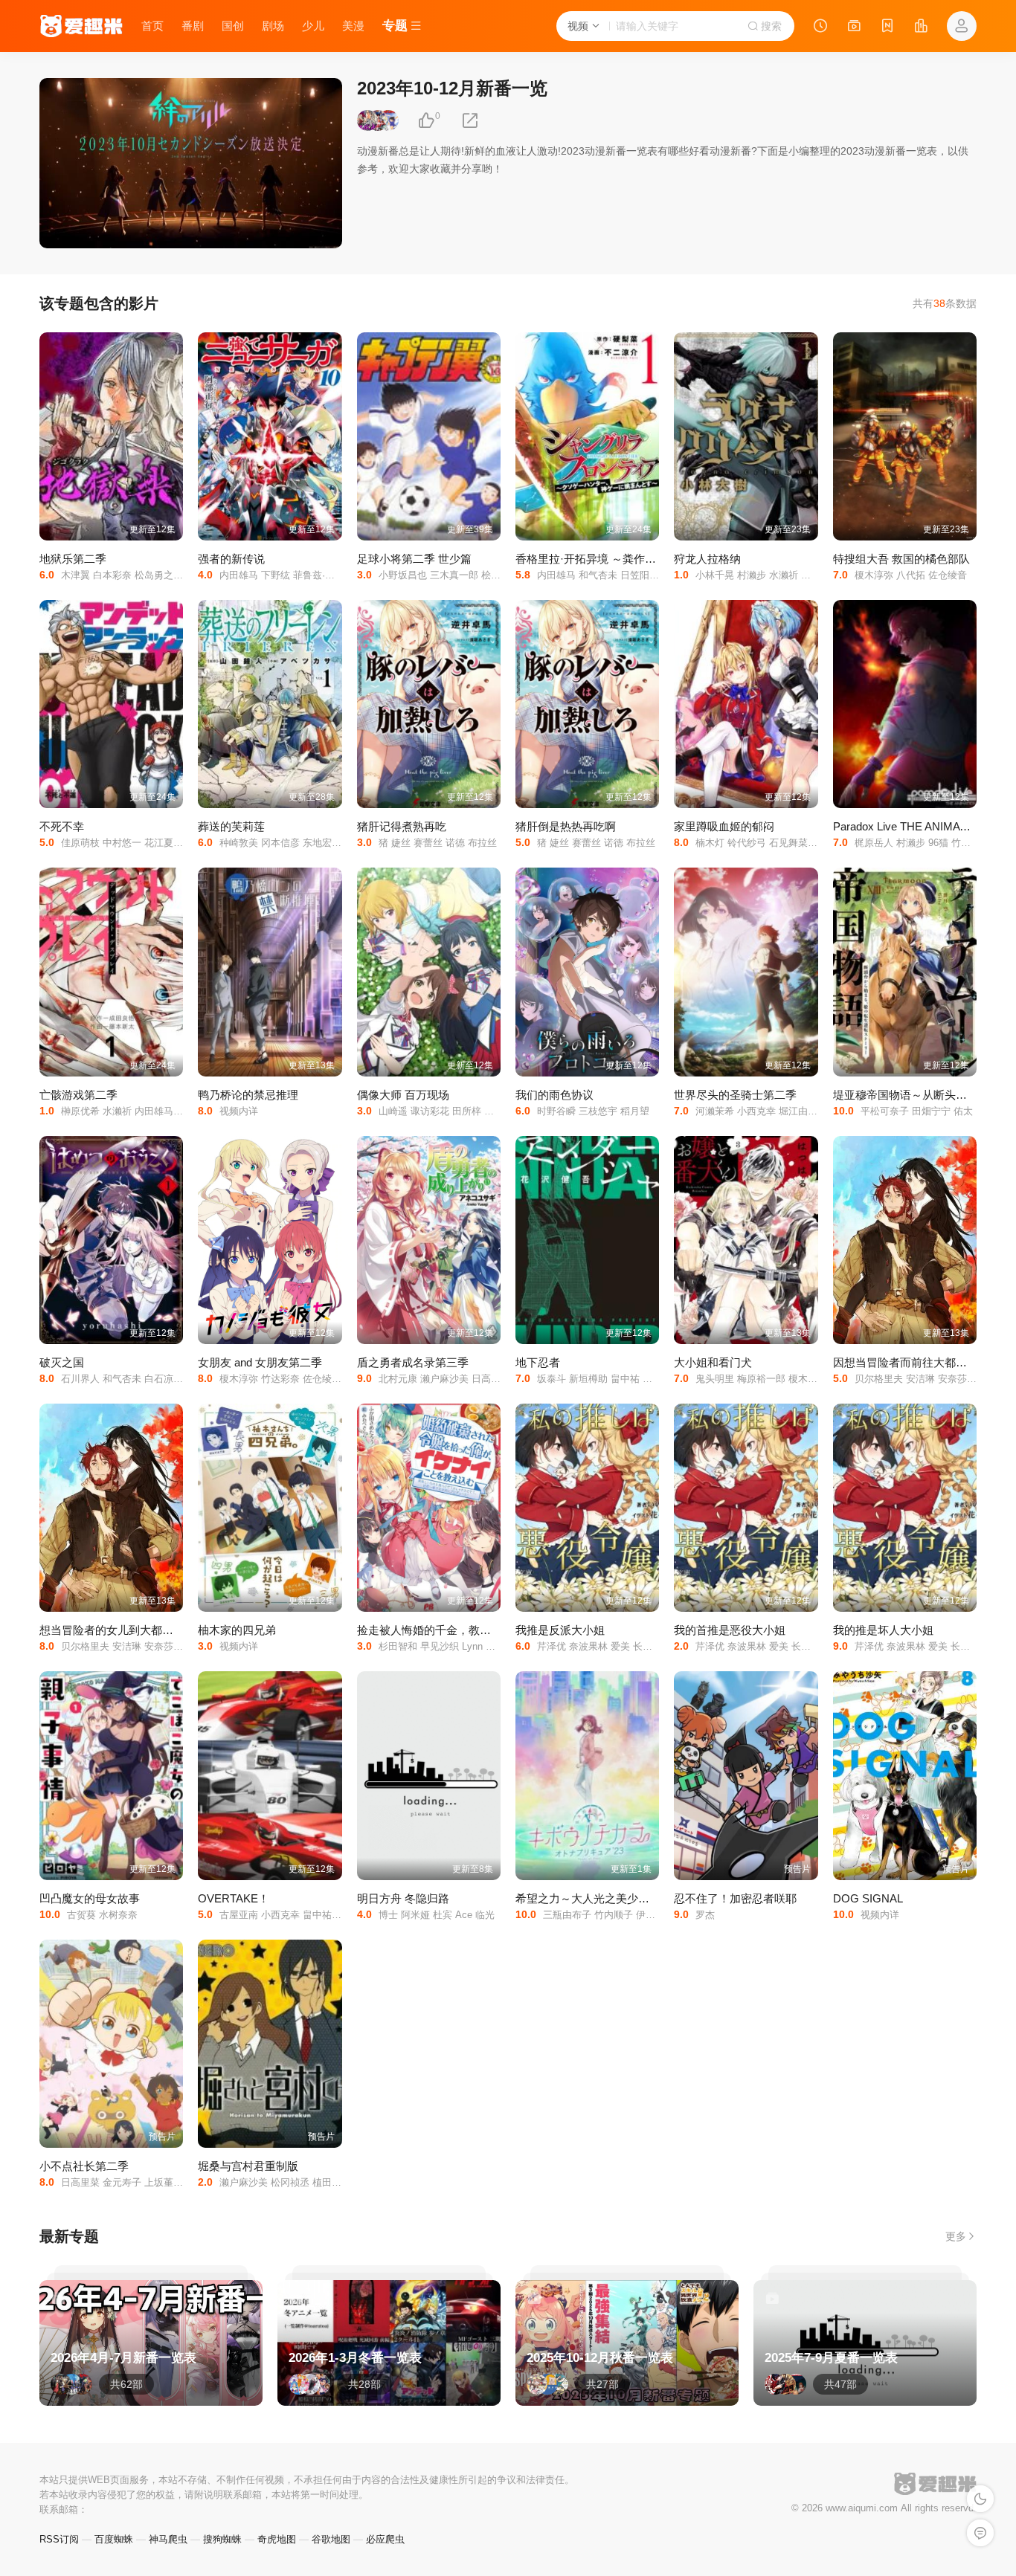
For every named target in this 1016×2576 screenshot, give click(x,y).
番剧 (193, 26)
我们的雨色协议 (554, 1095)
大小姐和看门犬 (713, 1362)
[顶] (426, 121)
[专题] (854, 28)
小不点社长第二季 (84, 2166)
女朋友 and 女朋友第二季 (260, 1362)
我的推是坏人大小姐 (883, 1630)
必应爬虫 (385, 2539)
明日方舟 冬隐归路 (403, 1898)
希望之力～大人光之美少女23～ (594, 1898)
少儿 (313, 26)
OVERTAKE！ (234, 1898)
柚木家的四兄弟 (237, 1630)
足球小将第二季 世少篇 (414, 559)
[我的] (962, 26)
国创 (233, 26)
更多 (956, 2236)
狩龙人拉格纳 (707, 559)
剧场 (273, 26)
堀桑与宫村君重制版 (248, 2166)
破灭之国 (62, 1362)
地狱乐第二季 (73, 559)
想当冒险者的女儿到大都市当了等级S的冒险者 (155, 1630)
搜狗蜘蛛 (222, 2539)
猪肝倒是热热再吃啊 (566, 826)
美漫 (353, 26)
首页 (152, 26)
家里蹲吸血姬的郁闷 (724, 826)
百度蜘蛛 (114, 2539)
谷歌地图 (331, 2539)
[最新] (887, 28)
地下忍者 (538, 1362)
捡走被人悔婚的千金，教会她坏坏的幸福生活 (469, 1630)
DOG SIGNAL (868, 1898)
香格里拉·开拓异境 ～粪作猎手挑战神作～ (619, 559)
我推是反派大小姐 (560, 1630)
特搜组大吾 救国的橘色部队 (901, 559)
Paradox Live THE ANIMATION (910, 826)
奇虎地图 (277, 2539)
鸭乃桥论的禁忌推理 (248, 1095)
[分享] (470, 121)
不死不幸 (62, 826)
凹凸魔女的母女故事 (90, 1898)
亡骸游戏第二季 (78, 1095)
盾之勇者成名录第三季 (413, 1362)
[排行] (921, 28)
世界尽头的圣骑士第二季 (735, 1095)
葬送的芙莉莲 (231, 826)
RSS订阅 (59, 2539)
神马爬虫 (168, 2539)
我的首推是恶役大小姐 (730, 1630)
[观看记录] (820, 28)
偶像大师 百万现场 (403, 1095)
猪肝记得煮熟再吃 (402, 826)
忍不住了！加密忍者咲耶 (735, 1898)
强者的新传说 (231, 559)
